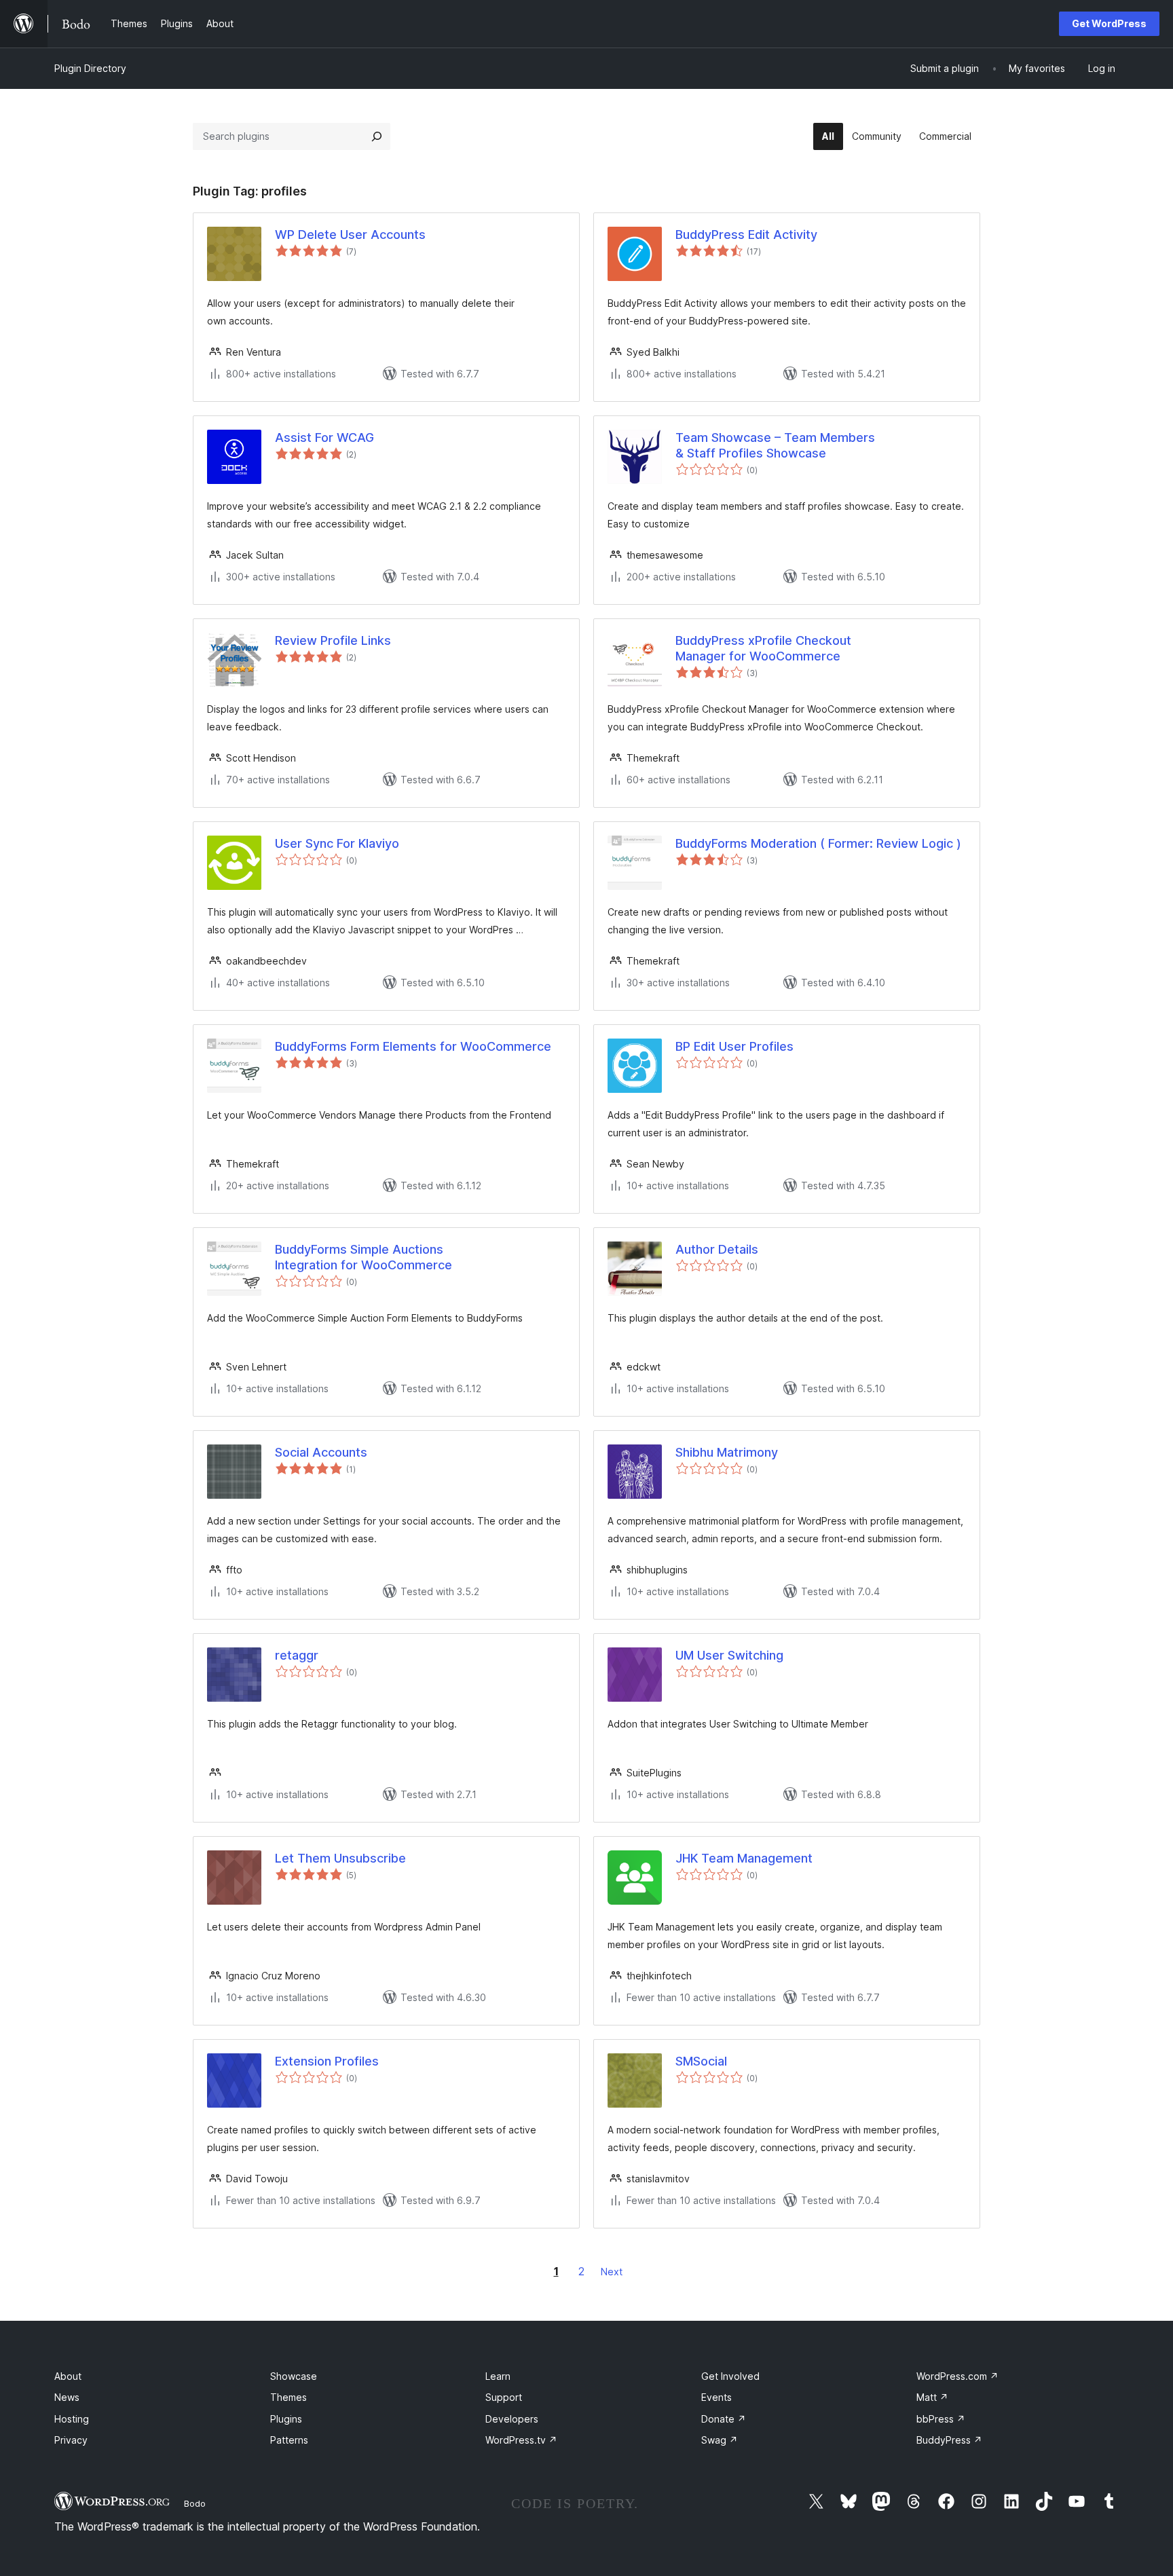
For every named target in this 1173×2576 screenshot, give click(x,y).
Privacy (71, 2440)
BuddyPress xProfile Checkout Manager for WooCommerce (763, 648)
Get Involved (730, 2376)
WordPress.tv (521, 2440)
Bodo (195, 2503)
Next (612, 2272)
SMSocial (701, 2061)
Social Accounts (321, 1452)
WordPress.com (957, 2376)
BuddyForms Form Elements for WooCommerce (413, 1046)
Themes (288, 2397)
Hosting (72, 2419)
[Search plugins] (377, 136)
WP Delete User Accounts (350, 235)
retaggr (297, 1655)
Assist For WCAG (324, 437)
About (68, 2376)
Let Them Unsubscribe (340, 1858)
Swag (720, 2440)
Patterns (289, 2440)
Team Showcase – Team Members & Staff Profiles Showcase (775, 445)
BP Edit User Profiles (734, 1046)
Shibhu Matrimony (727, 1452)
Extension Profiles (327, 2061)
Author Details (717, 1249)
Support (504, 2397)
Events (716, 2397)
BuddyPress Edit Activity (746, 235)
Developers (512, 2419)
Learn (498, 2376)
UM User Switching (729, 1655)
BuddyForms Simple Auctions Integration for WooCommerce (364, 1257)
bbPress (941, 2419)
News (67, 2397)
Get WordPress (1109, 23)
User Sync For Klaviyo (337, 843)
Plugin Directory (90, 68)
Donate (724, 2419)
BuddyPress (949, 2440)
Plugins (286, 2419)
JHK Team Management (744, 1858)
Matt (932, 2397)
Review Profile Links (333, 640)
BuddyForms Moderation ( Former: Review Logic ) (818, 843)
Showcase (294, 2376)
